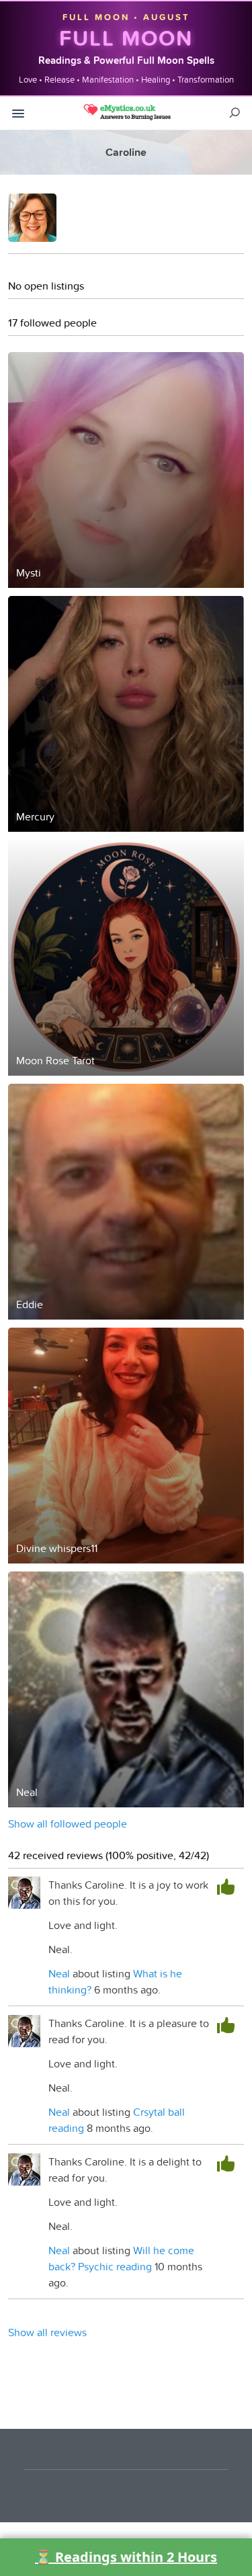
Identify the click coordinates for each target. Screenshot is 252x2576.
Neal (59, 1973)
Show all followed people (68, 1823)
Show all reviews (47, 2332)
